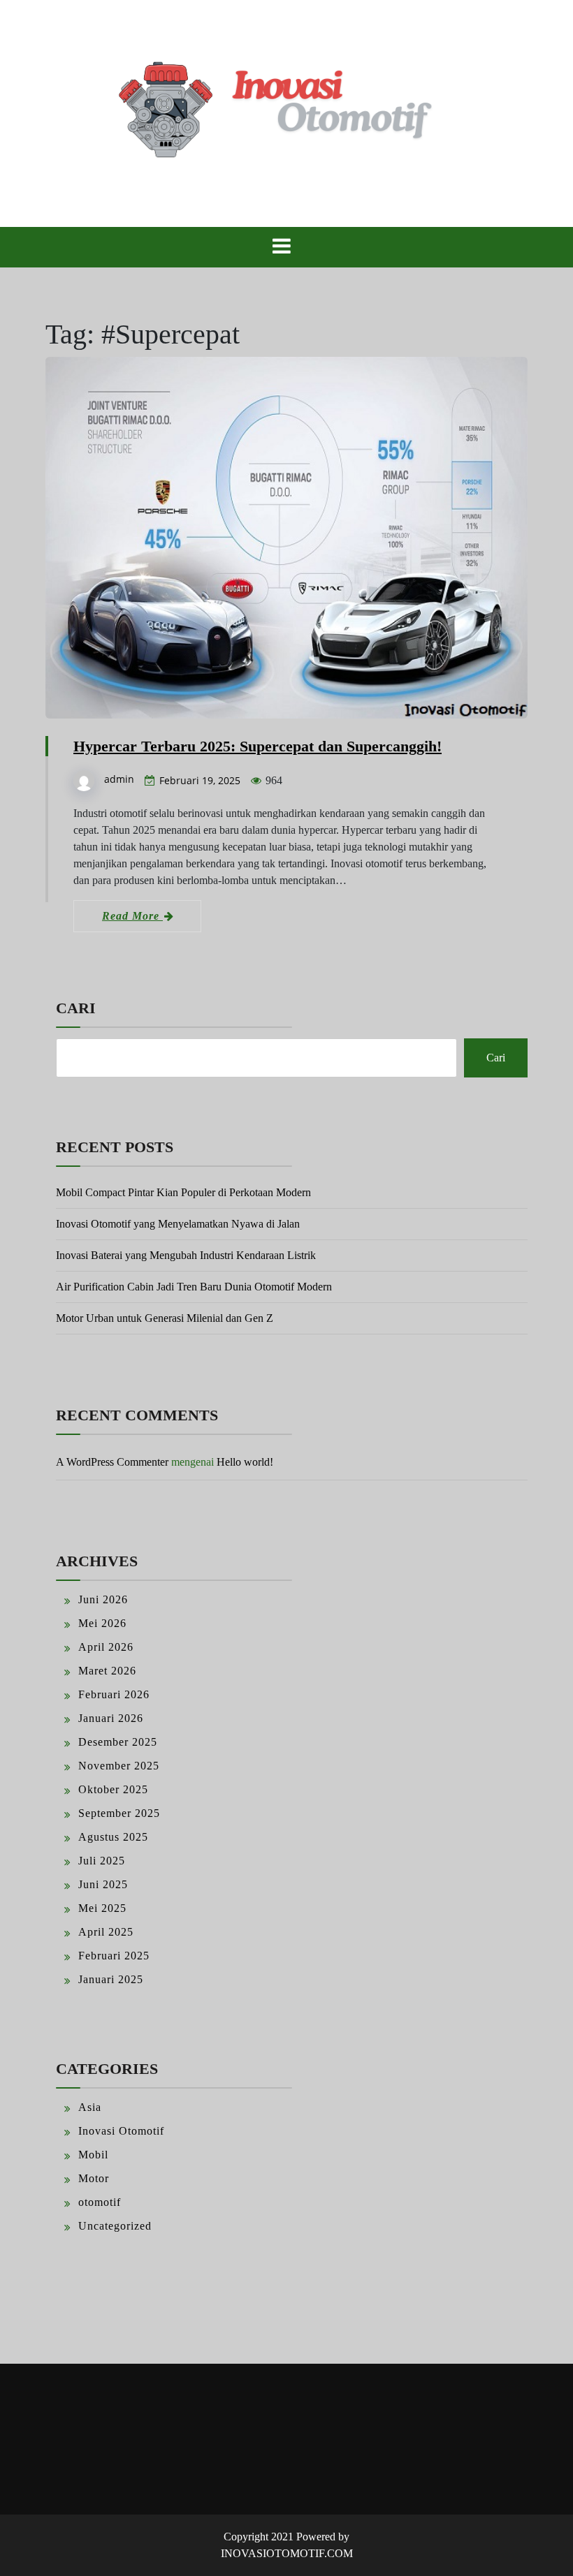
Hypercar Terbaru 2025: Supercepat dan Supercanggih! (258, 746)
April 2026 (106, 1647)
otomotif (100, 2202)
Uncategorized (115, 2226)
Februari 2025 (114, 1956)
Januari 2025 (111, 1979)
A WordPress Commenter (112, 1462)
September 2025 (119, 1813)
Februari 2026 (114, 1694)
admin (119, 779)
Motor (94, 2178)
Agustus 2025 (113, 1837)
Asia (90, 2107)
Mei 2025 (102, 1908)
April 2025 (106, 1932)
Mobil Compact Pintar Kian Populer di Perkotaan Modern (183, 1192)
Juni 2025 (103, 1884)
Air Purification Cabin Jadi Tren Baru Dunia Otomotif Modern (194, 1287)
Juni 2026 (103, 1599)
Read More (132, 916)
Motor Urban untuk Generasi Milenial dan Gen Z (165, 1318)
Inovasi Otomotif (121, 2131)
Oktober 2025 (113, 1789)
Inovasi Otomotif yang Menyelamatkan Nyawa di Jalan (178, 1224)
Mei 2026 (102, 1623)
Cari (76, 1008)
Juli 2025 (102, 1861)
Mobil (93, 2155)
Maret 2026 (107, 1671)
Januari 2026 (111, 1718)
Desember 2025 (118, 1742)
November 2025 (119, 1766)
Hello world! (245, 1462)
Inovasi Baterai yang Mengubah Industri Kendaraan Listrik (186, 1255)
